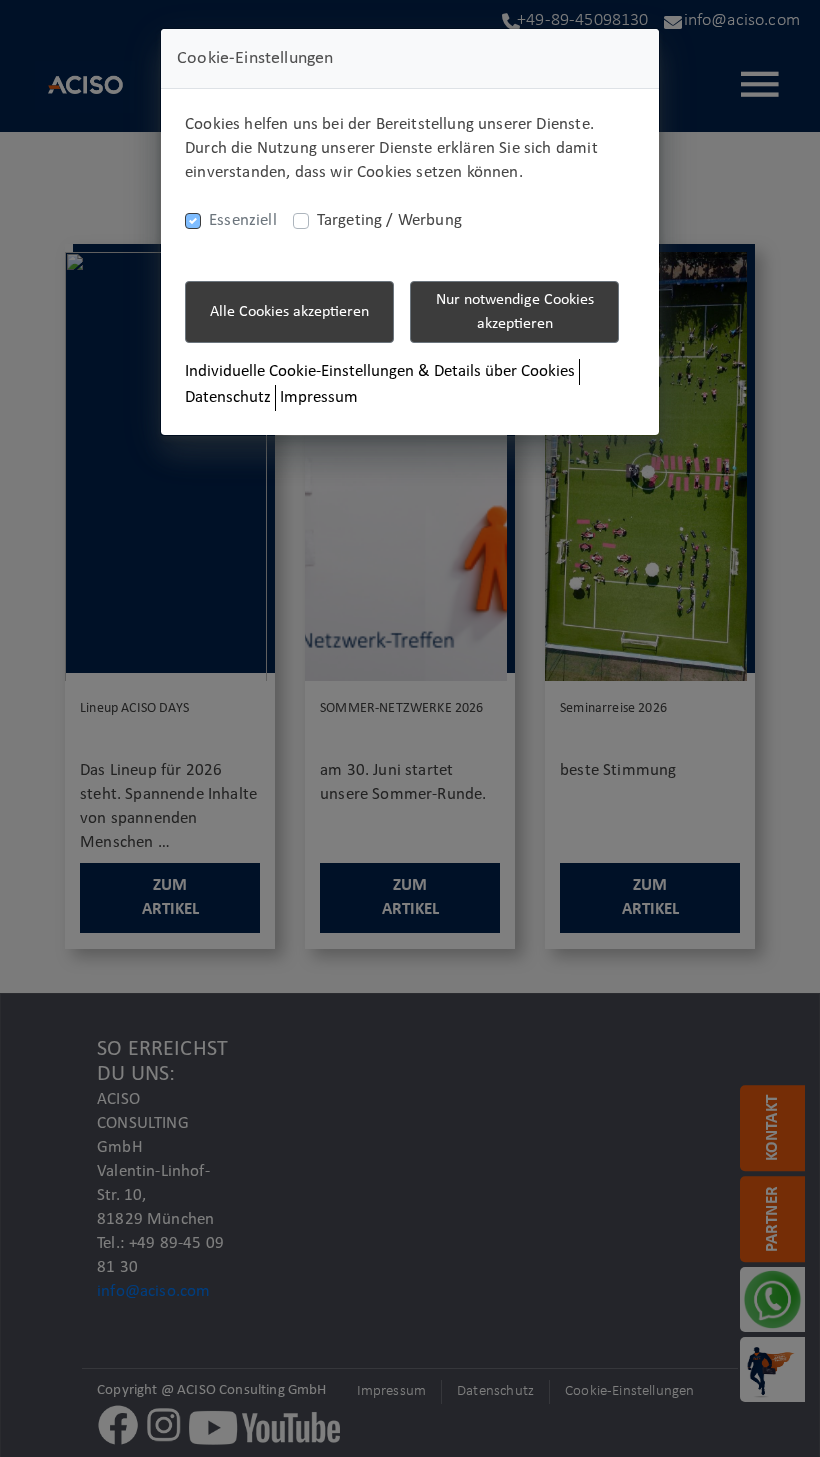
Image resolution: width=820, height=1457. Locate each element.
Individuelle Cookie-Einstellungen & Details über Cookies (380, 371)
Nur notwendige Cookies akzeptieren (515, 312)
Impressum (319, 397)
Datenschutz (228, 397)
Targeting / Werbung (389, 220)
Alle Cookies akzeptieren (289, 312)
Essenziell (243, 220)
